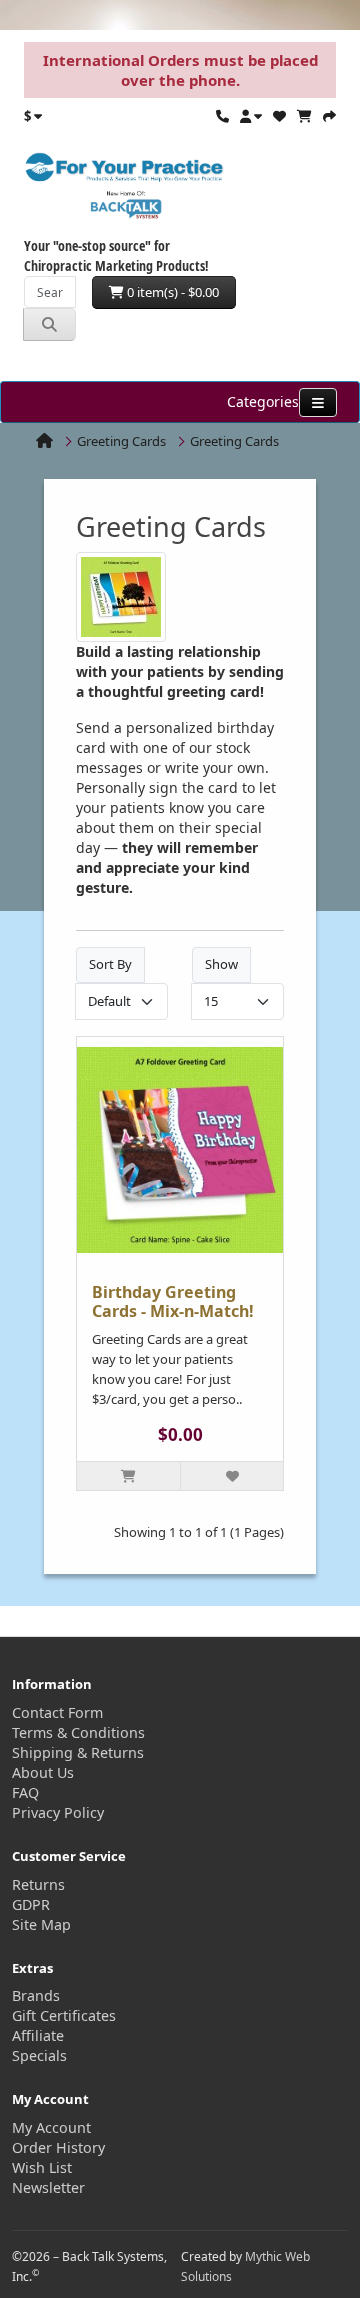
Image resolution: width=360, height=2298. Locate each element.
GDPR (31, 1904)
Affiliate (38, 2035)
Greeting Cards (121, 441)
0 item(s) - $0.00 (171, 292)
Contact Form (57, 1712)
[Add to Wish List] (231, 1476)
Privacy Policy (58, 1812)
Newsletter (48, 2187)
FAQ (25, 1792)
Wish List (42, 2167)
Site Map (41, 1924)
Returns (38, 1884)
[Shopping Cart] (304, 116)
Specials (39, 2055)
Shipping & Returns (78, 1752)
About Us (43, 1772)
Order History (58, 2147)
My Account (51, 2127)
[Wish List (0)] (279, 116)
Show (221, 964)
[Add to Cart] (128, 1476)
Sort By (110, 964)
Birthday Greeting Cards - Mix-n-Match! (173, 1301)
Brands (36, 1995)
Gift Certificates (64, 2015)
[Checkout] (329, 116)
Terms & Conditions (78, 1732)
